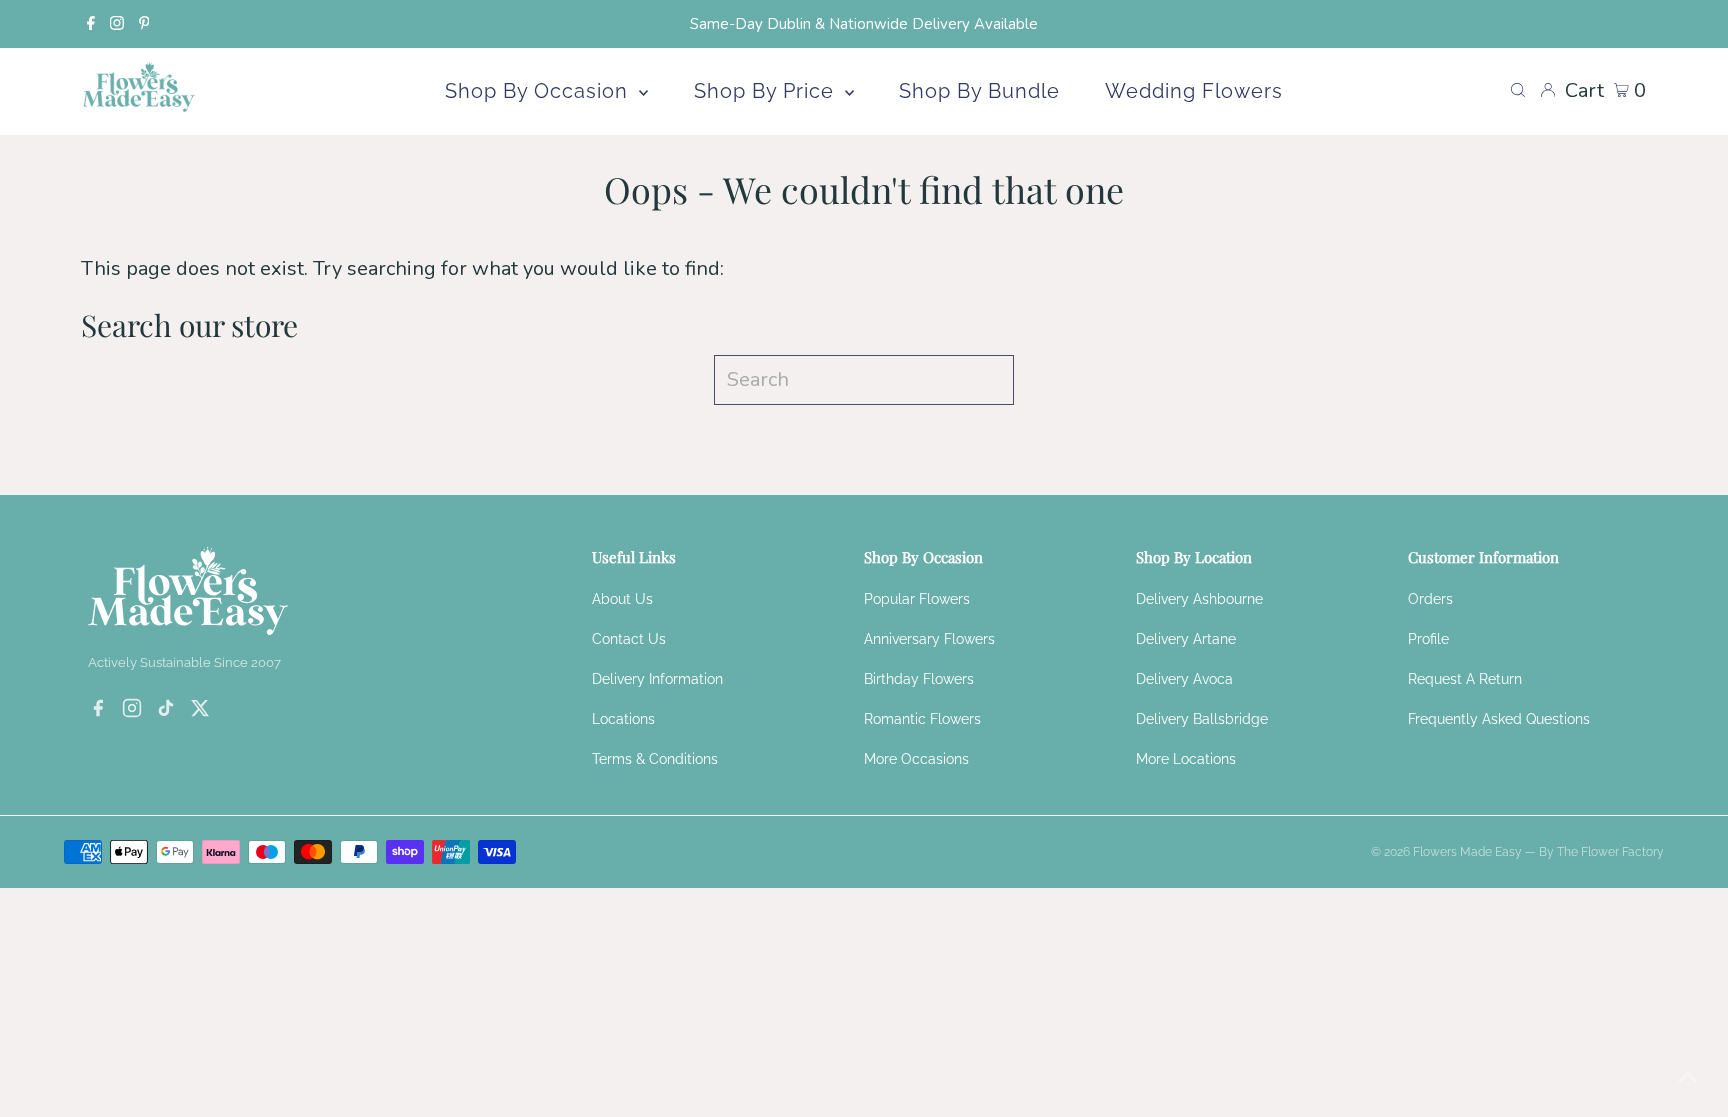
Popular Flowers (917, 599)
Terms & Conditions (655, 759)
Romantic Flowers (922, 719)
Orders (1430, 599)
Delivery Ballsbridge (1202, 719)
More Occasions (916, 759)
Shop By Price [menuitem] (767, 91)
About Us (622, 599)
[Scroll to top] (1688, 1077)
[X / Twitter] (200, 711)
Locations (623, 719)
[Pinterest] (144, 24)
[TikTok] (166, 711)
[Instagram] (117, 24)
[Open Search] (1518, 91)
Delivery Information (657, 679)
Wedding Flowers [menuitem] (1194, 91)
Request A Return (1465, 679)
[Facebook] (91, 24)
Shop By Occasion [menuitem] (539, 91)
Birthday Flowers (919, 679)
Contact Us (629, 639)
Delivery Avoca (1184, 679)
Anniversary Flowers (929, 639)
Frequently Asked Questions (1499, 719)
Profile (1428, 639)
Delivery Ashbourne (1199, 599)
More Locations (1186, 759)
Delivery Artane (1186, 639)
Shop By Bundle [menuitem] (979, 91)
